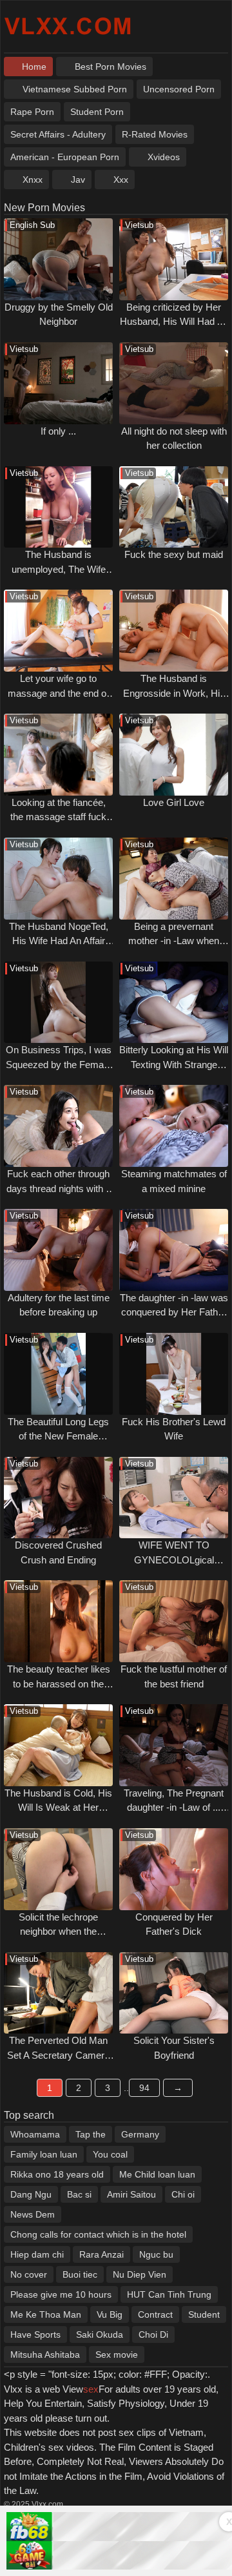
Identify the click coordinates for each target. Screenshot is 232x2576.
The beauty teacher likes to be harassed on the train (59, 1684)
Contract (155, 2314)
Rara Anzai (101, 2254)
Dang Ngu (31, 2194)
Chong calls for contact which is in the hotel (98, 2234)
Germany (140, 2134)
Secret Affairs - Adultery (58, 134)
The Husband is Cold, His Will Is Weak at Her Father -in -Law (58, 1808)
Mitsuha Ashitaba (45, 2354)
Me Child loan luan (157, 2174)
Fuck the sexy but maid (174, 554)
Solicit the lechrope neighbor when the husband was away (59, 1932)
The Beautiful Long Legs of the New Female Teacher (58, 1436)
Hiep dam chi (37, 2254)
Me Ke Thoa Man (46, 2314)
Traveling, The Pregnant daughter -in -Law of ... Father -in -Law (174, 1808)
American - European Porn (65, 157)
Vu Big (110, 2314)
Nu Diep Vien (140, 2274)
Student (204, 2314)
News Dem (33, 2214)
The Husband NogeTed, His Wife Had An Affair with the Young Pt (59, 941)
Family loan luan (44, 2154)
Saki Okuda (100, 2334)
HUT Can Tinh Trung (169, 2294)
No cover (29, 2274)
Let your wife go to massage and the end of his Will (58, 693)
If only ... (58, 431)
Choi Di (153, 2334)
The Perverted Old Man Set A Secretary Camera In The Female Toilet (58, 2055)
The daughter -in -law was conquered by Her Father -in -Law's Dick (174, 1312)
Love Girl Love (174, 802)
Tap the (91, 2134)
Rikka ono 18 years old (57, 2174)
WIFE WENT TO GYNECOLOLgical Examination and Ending (174, 1560)
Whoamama (35, 2134)
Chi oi (183, 2194)
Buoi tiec (80, 2274)
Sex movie (117, 2354)
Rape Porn (32, 112)
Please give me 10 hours (61, 2294)
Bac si (79, 2194)
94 (144, 2088)
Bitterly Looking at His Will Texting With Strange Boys (174, 1064)
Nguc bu (156, 2254)
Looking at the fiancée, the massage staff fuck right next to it (58, 817)
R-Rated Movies (155, 134)
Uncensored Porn (179, 89)
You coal (110, 2154)
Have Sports (35, 2334)
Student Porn (97, 112)
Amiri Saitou (131, 2194)
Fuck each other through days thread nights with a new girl (59, 1188)
